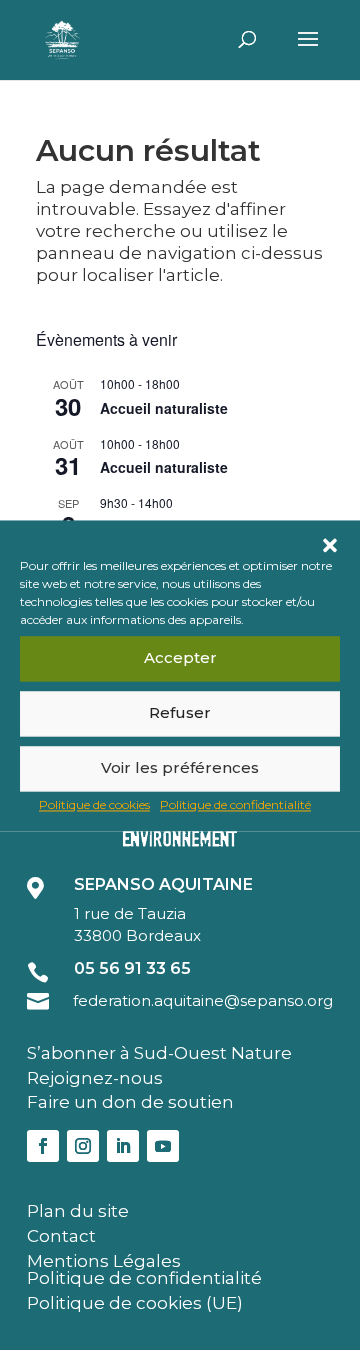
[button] (330, 545)
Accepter (180, 657)
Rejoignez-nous (95, 1078)
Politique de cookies (94, 804)
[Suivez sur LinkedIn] (123, 1146)
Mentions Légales (104, 1261)
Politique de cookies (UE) (135, 1303)
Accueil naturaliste (164, 408)
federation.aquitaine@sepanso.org (203, 1000)
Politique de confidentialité (235, 804)
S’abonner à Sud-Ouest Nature (159, 1053)
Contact (61, 1236)
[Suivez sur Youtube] (163, 1146)
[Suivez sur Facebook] (43, 1146)
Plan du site (78, 1211)
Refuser (180, 712)
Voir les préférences (180, 767)
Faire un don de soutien (130, 1102)
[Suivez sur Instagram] (83, 1146)
